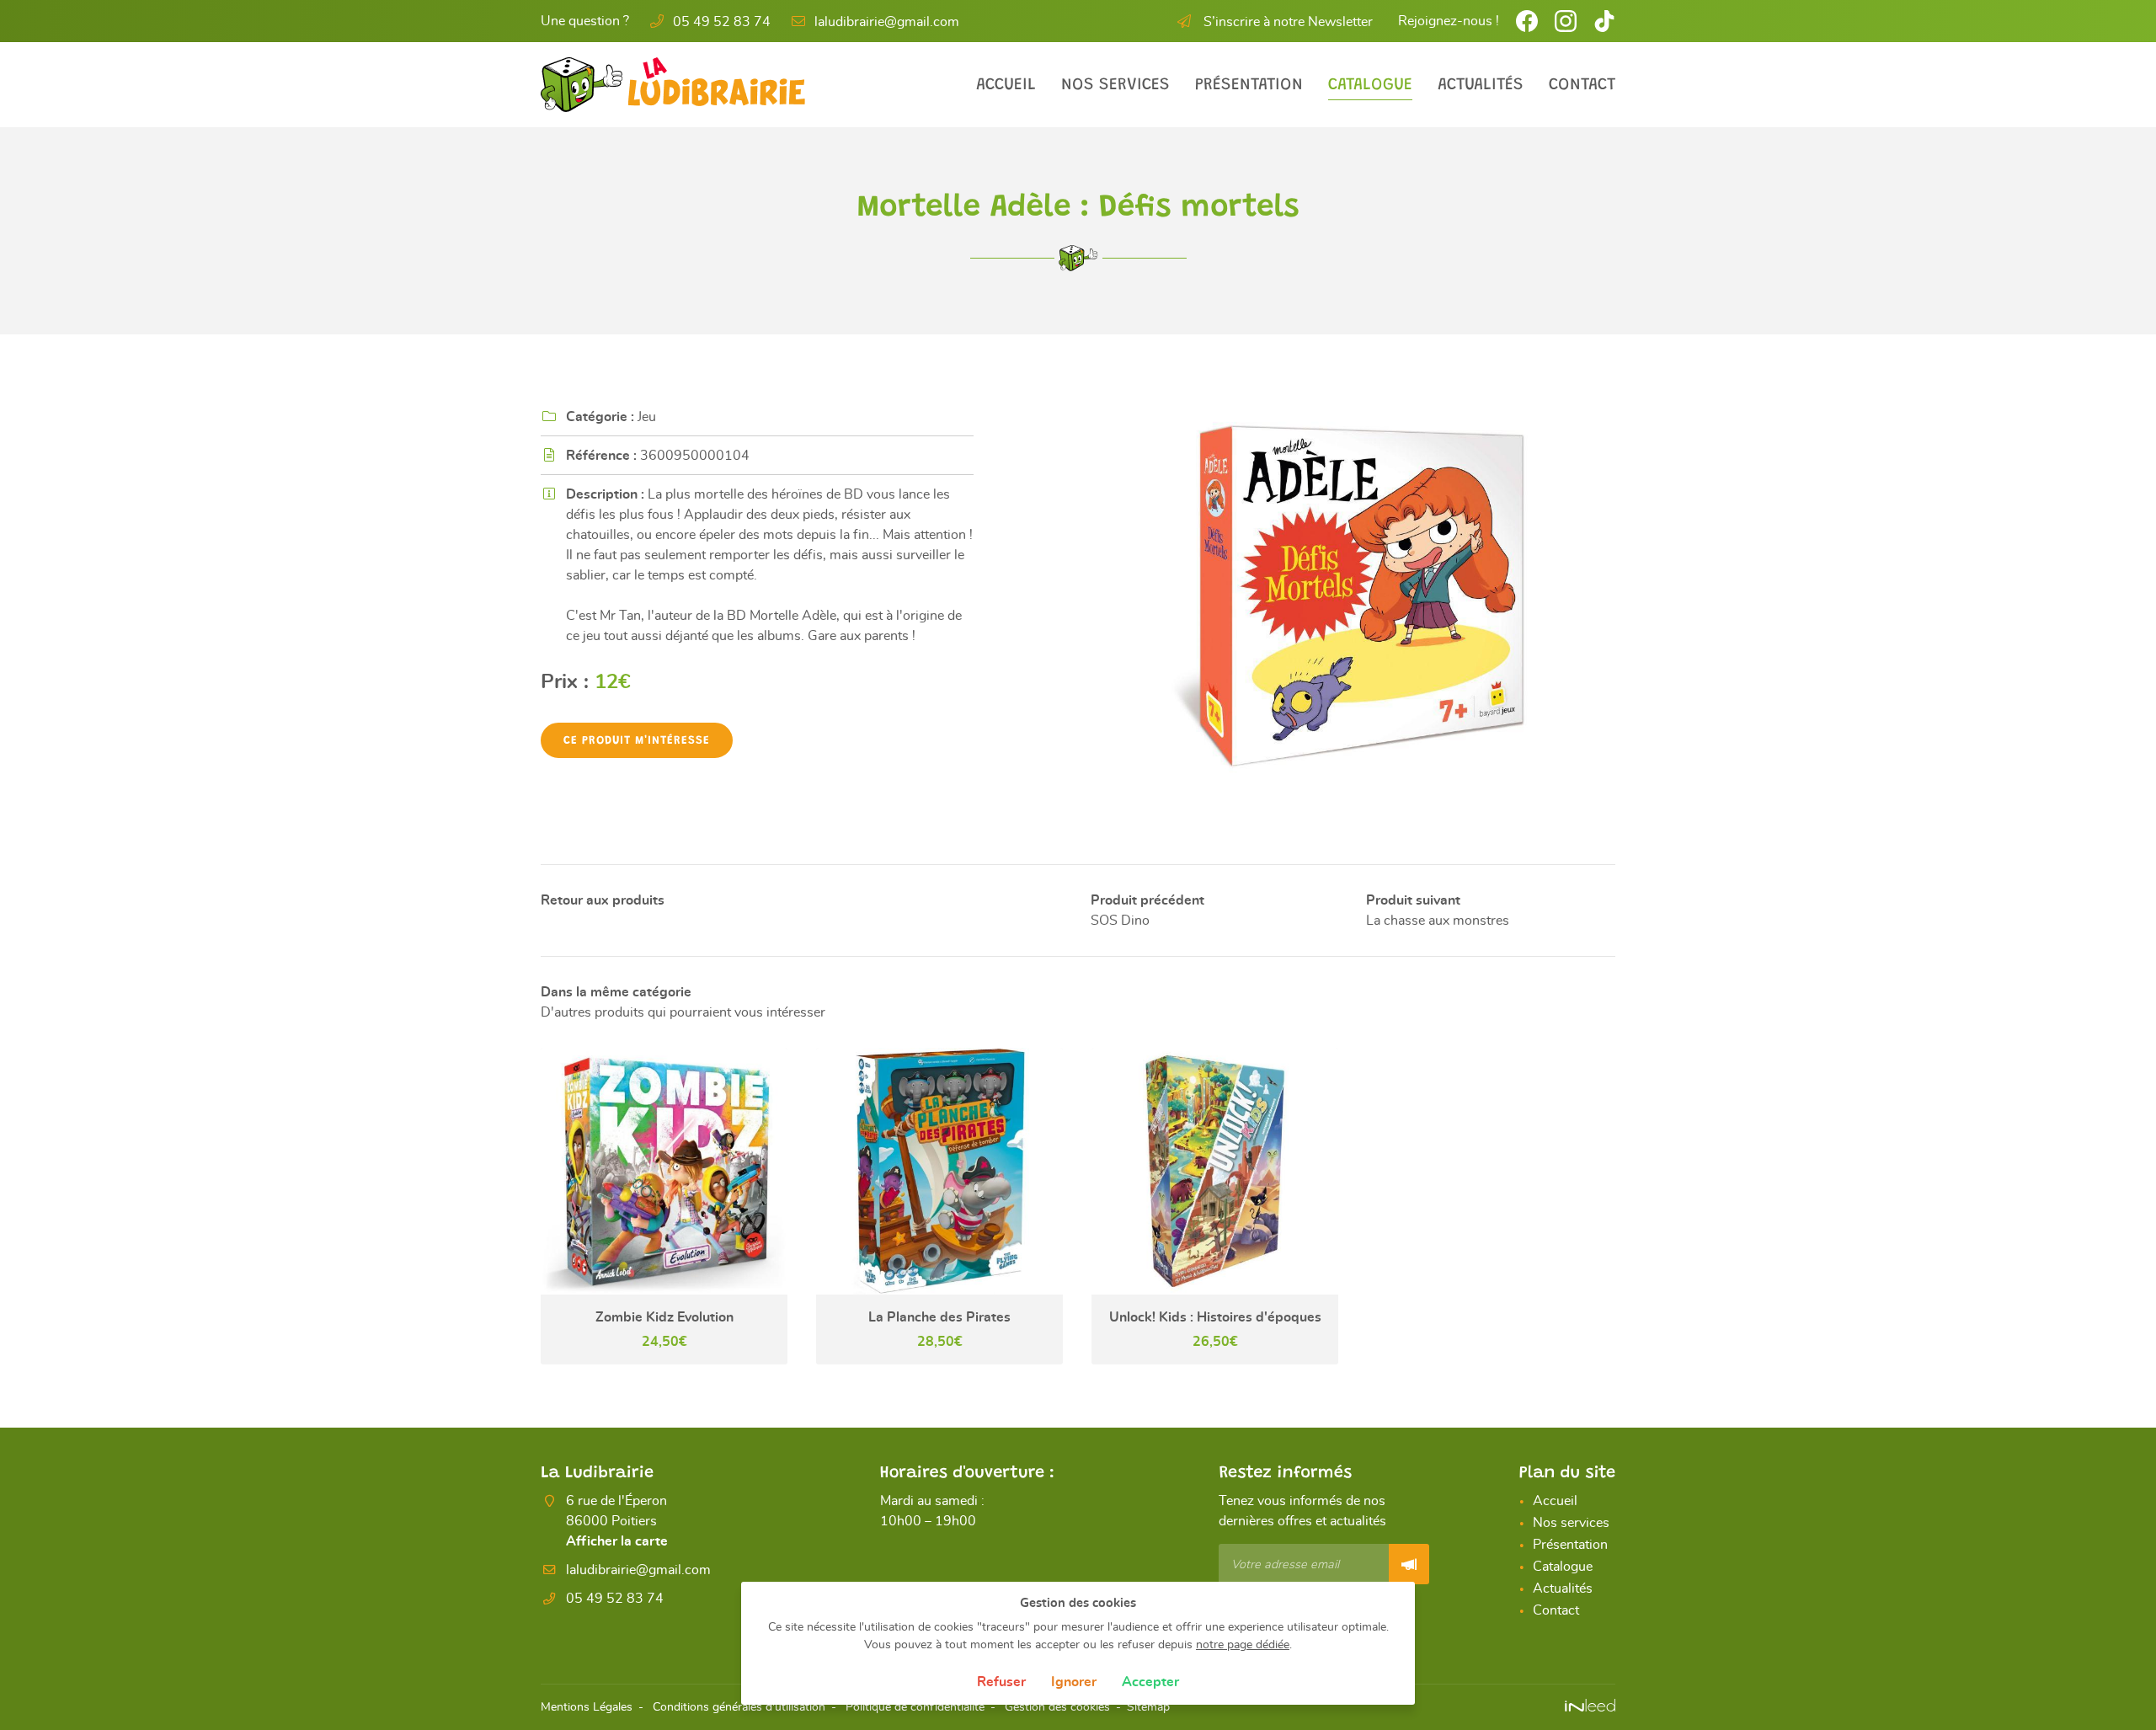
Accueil (1006, 85)
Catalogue (1370, 85)
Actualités (1481, 85)
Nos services (1115, 85)
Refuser (1001, 1682)
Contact (1582, 85)
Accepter (1150, 1682)
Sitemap (1148, 1707)
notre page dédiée (1243, 1645)
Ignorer (1074, 1682)
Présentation (1249, 85)
